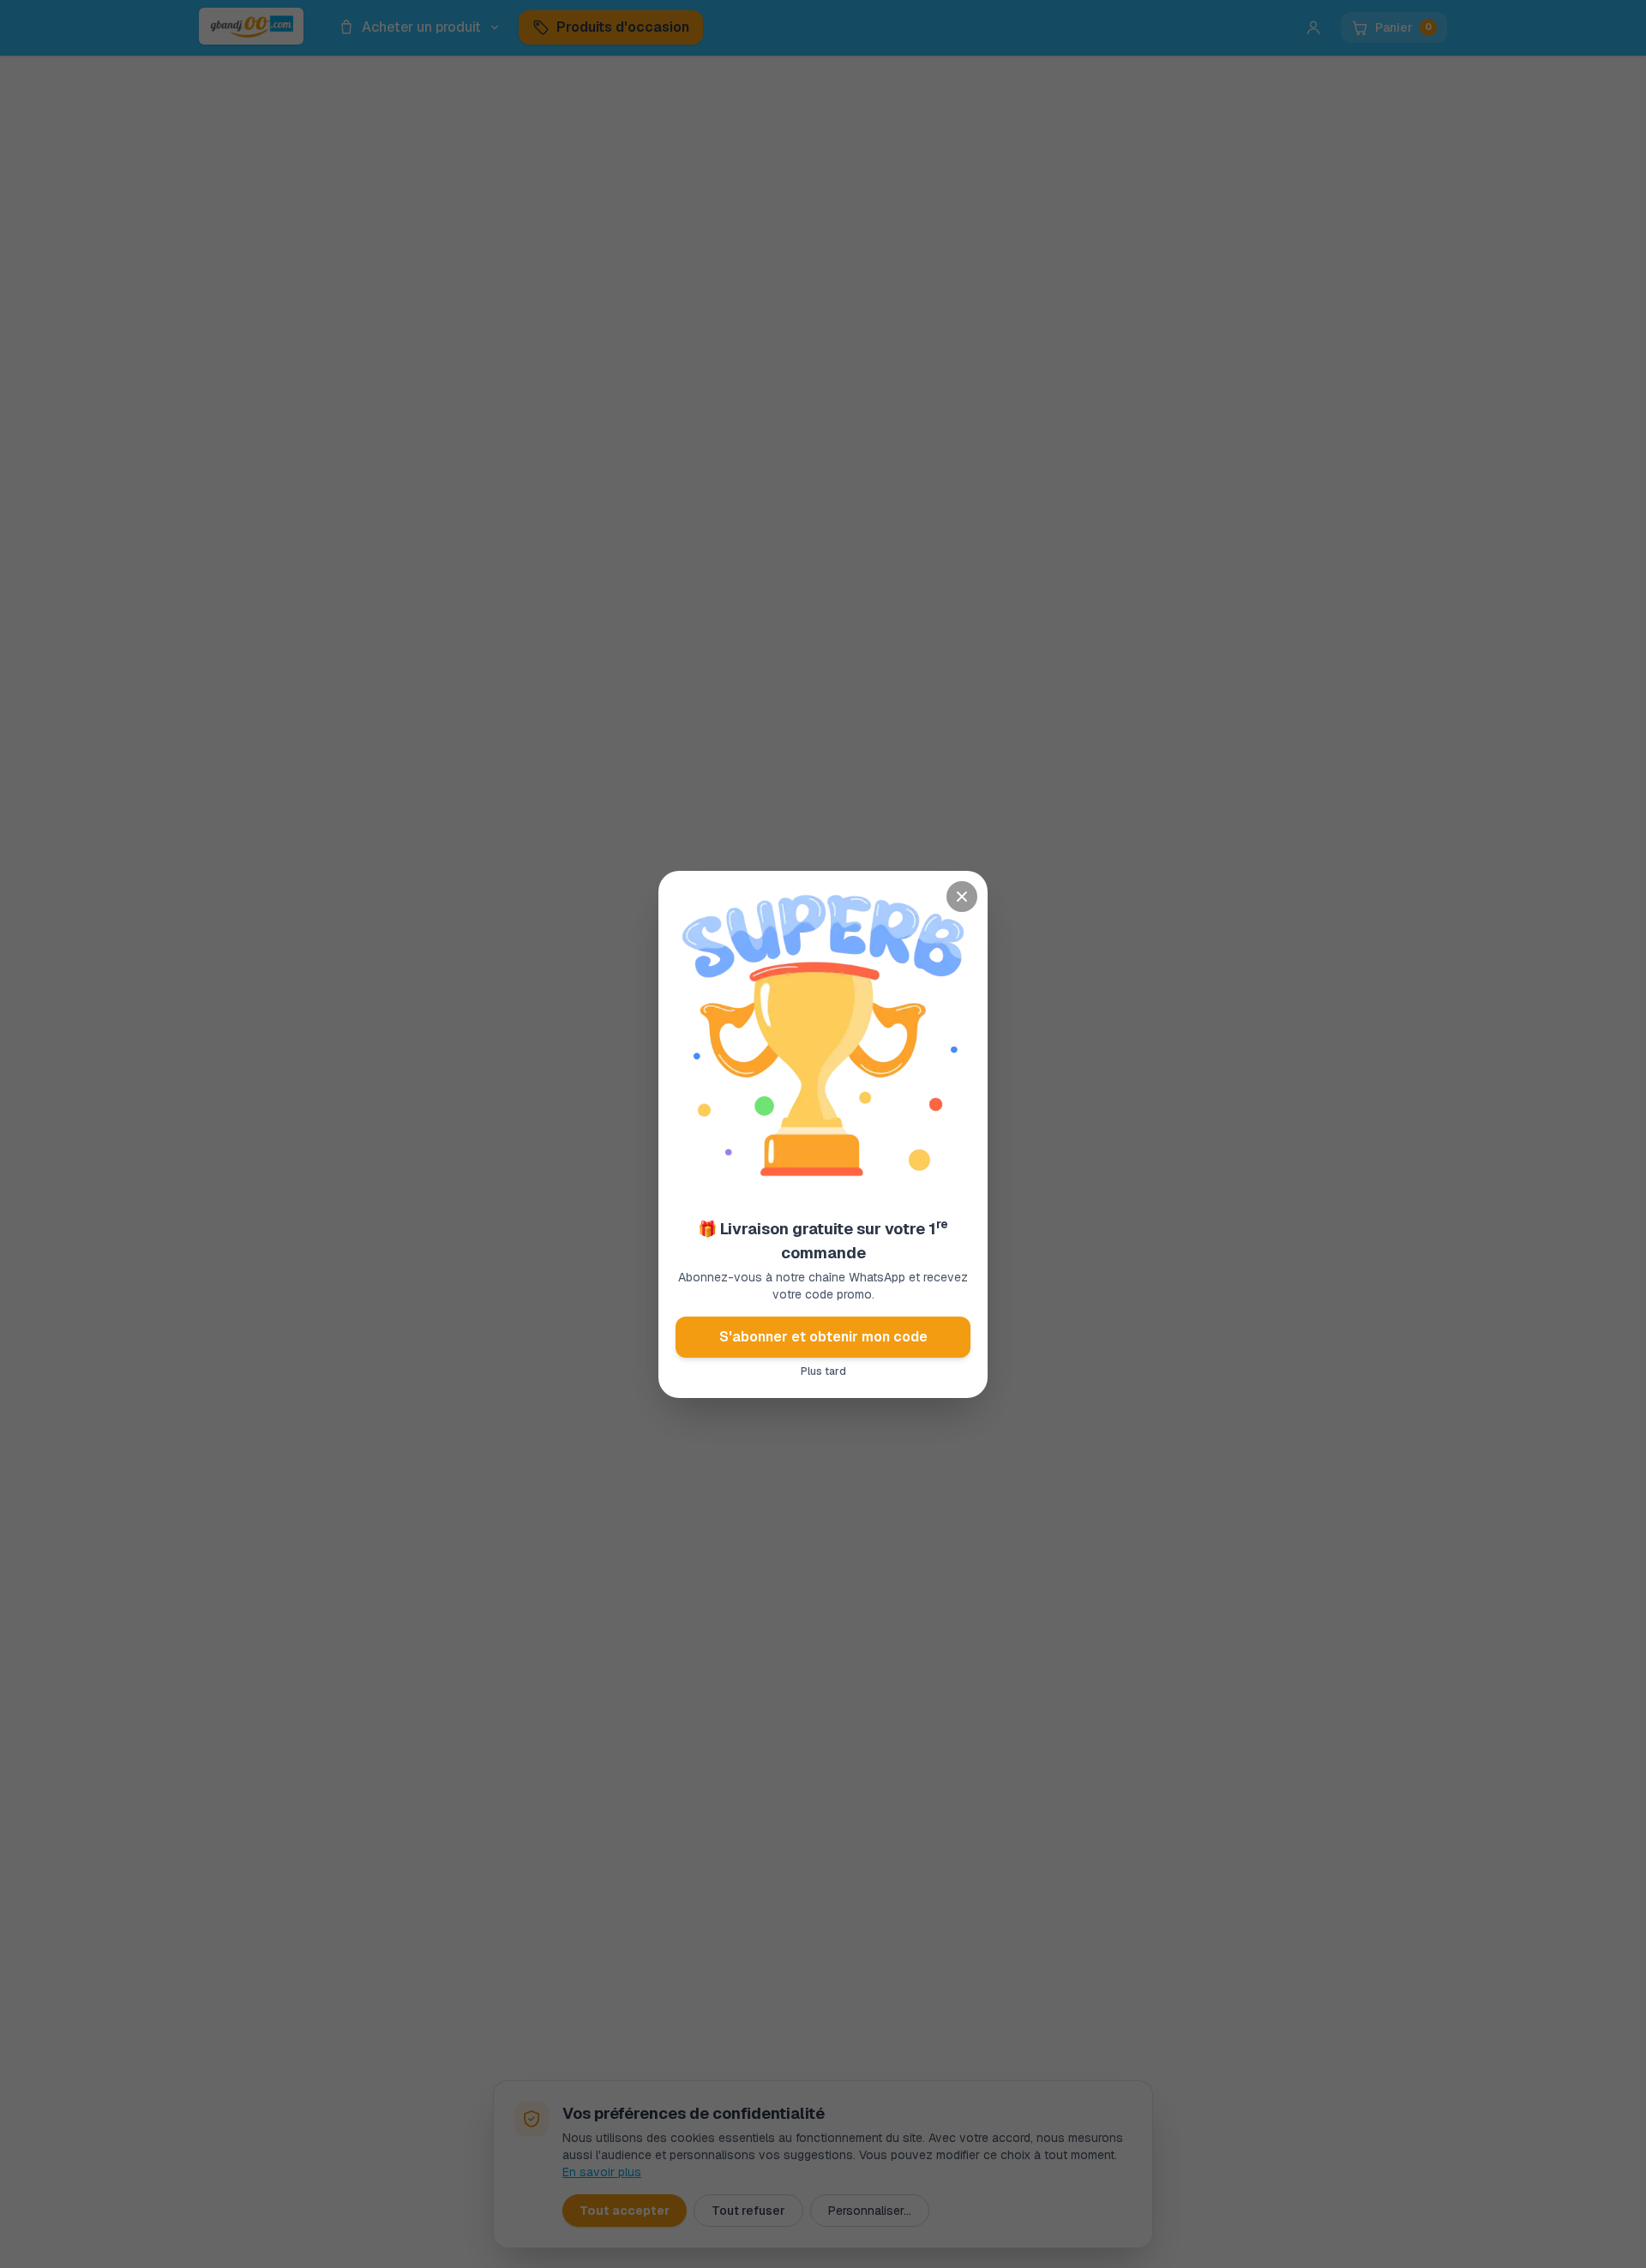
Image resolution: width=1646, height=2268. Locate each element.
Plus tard (823, 1371)
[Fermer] (962, 897)
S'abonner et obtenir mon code (823, 1337)
